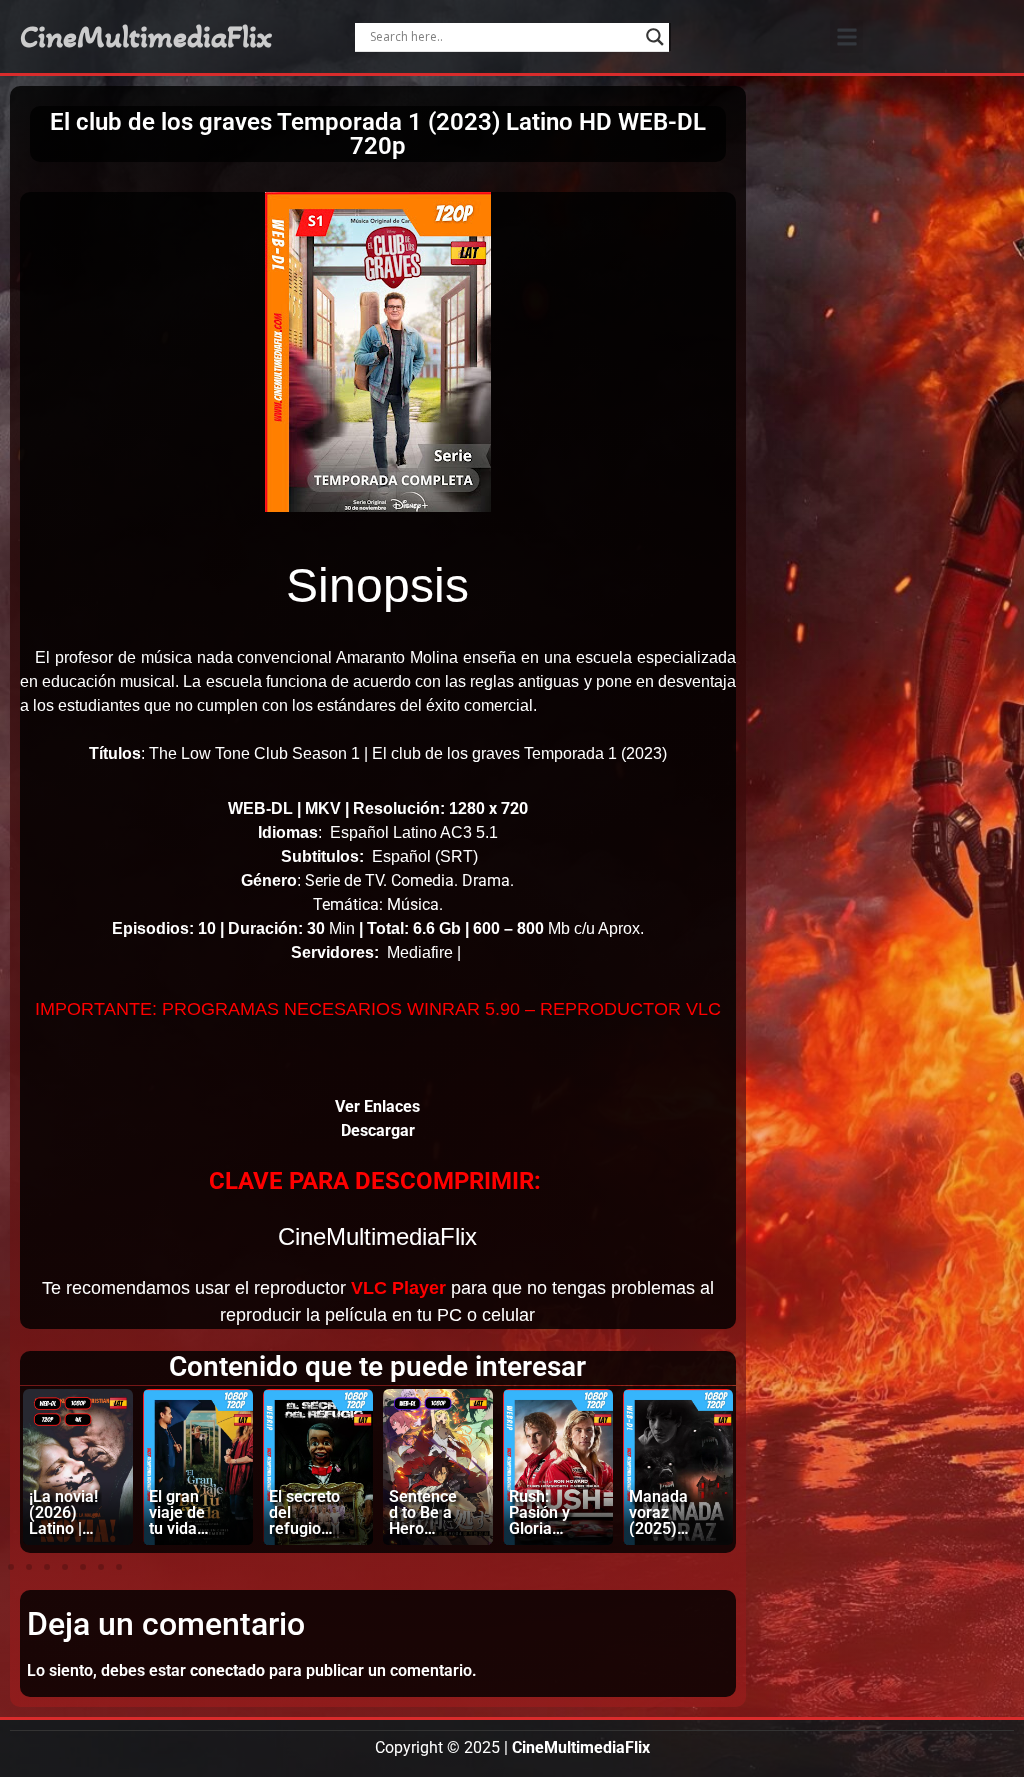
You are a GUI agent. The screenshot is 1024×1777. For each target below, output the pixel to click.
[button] (846, 36)
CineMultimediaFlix (146, 37)
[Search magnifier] (655, 37)
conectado (227, 1670)
